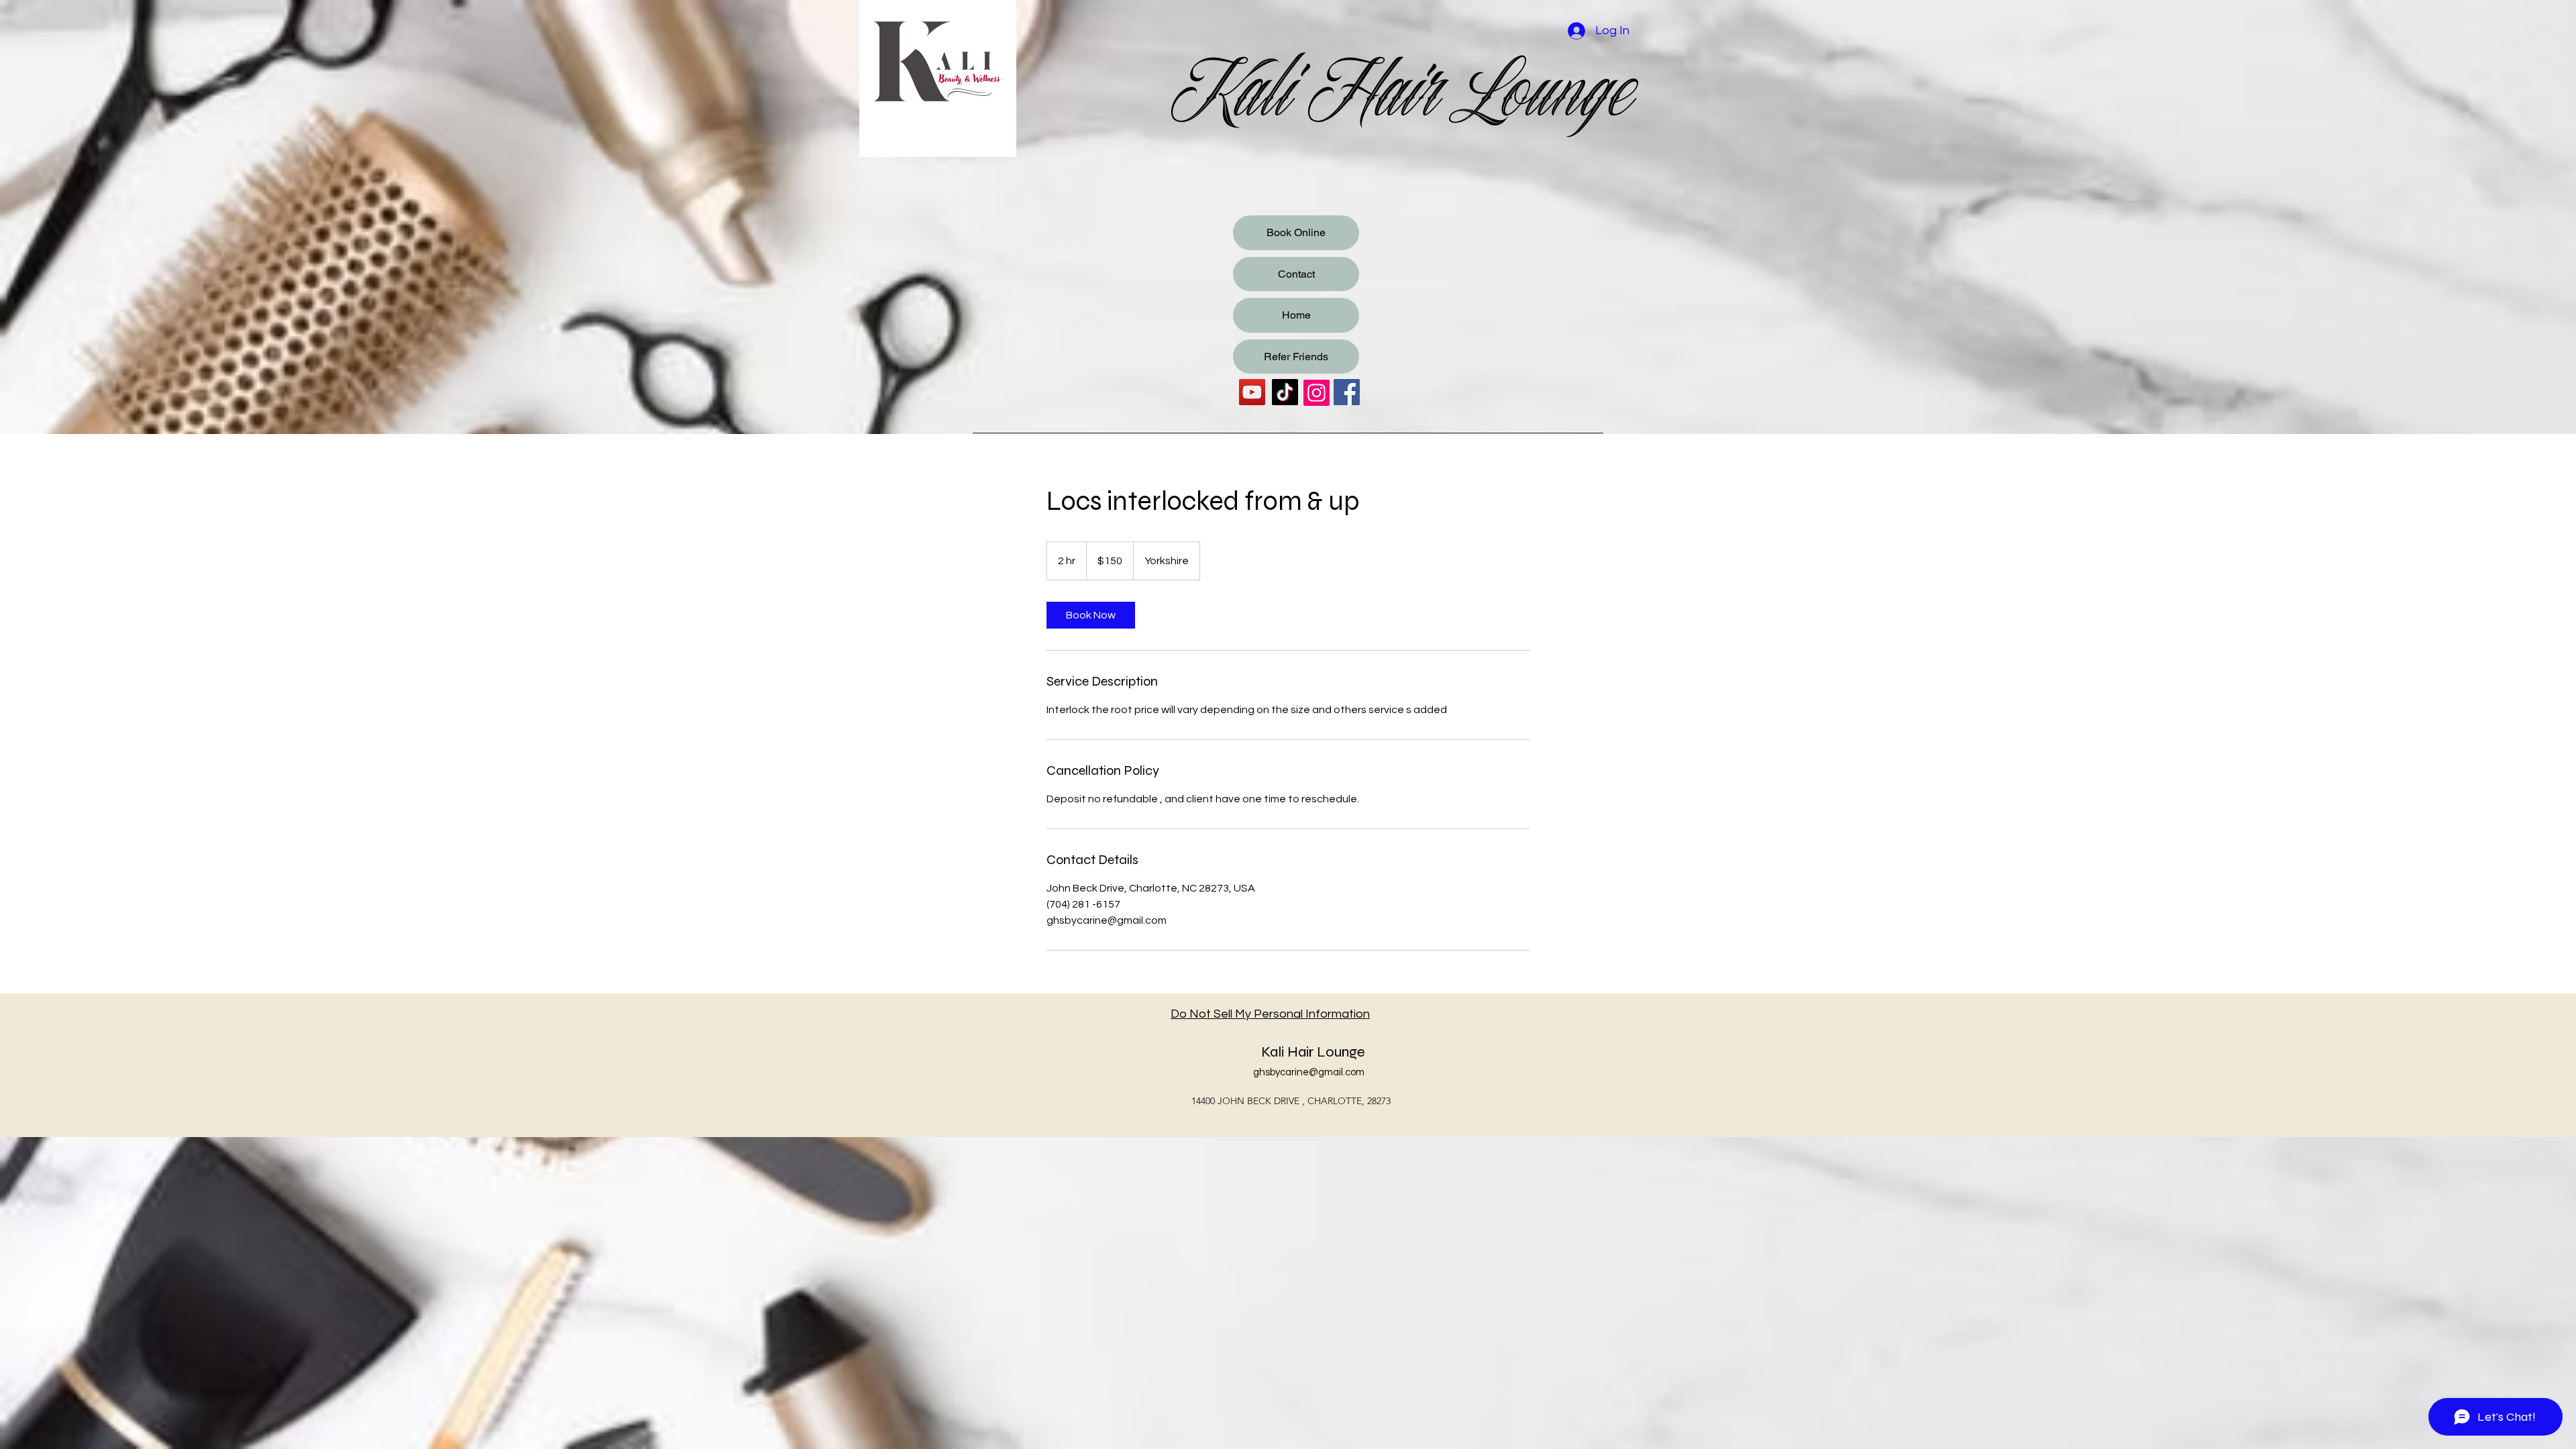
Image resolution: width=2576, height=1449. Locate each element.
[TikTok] (1285, 392)
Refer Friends (1296, 357)
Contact (1296, 274)
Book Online (1296, 232)
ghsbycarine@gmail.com (1309, 1072)
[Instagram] (1317, 393)
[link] (1091, 615)
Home (1296, 315)
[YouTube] (1252, 392)
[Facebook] (1347, 392)
